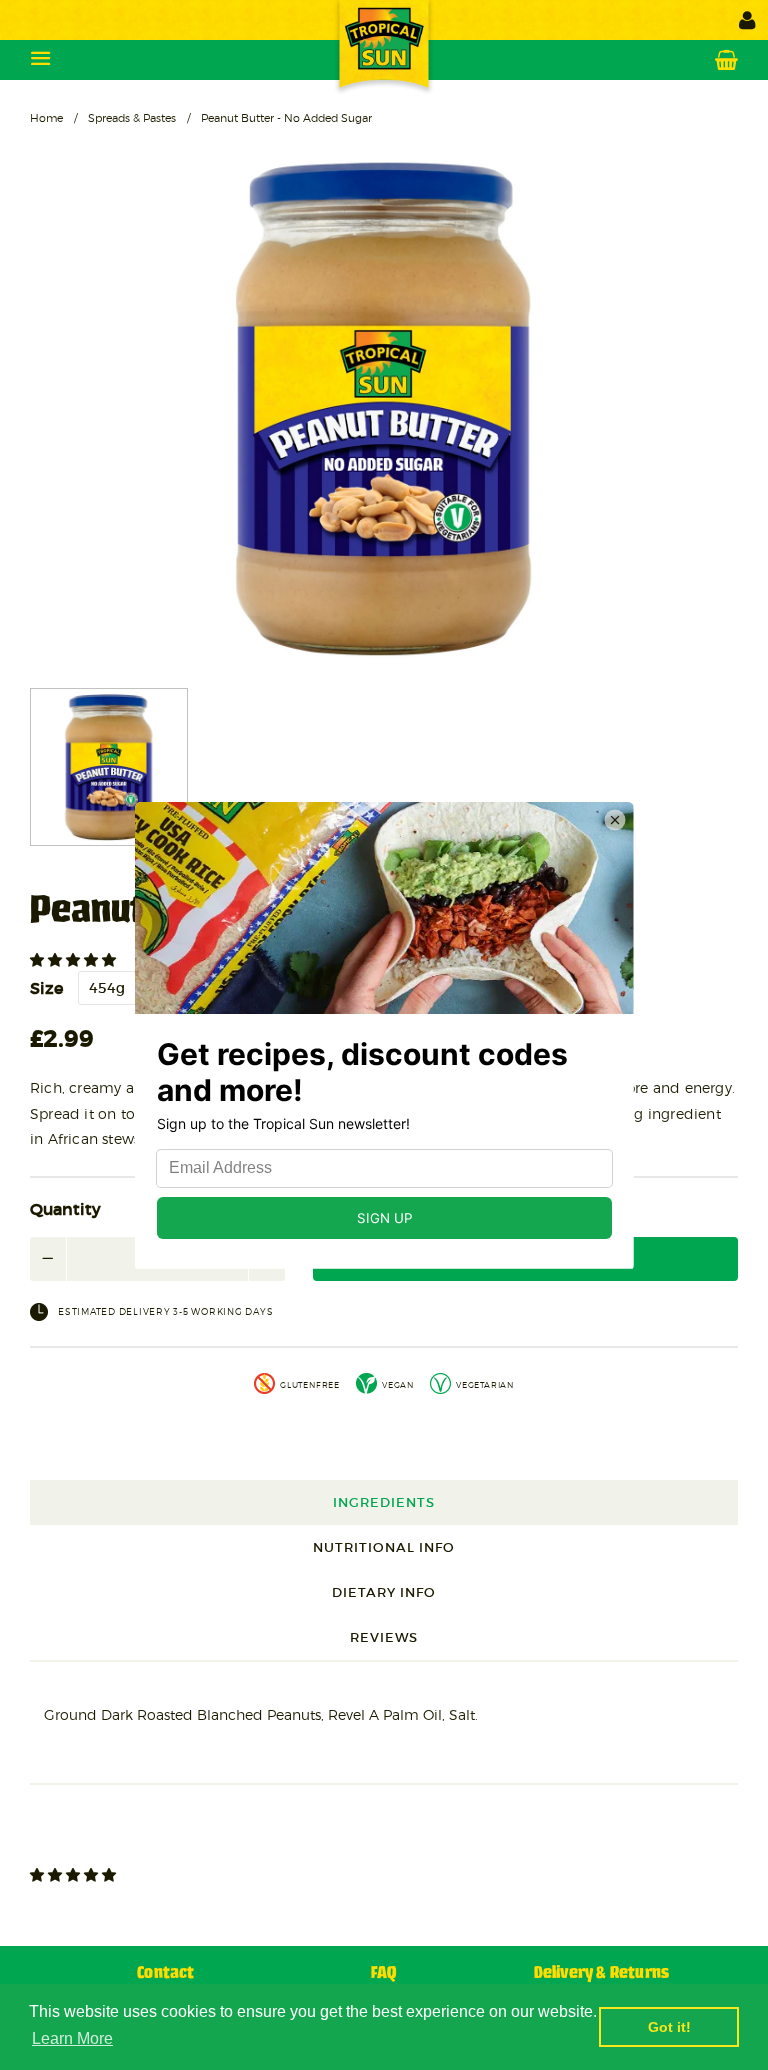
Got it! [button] (669, 2027)
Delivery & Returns (602, 1973)
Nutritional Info (384, 1547)
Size (46, 988)
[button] (75, 960)
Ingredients (384, 1502)
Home (46, 118)
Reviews (384, 1637)
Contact (165, 1973)
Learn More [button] (72, 2038)
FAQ (384, 1973)
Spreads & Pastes (132, 118)
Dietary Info (384, 1592)
